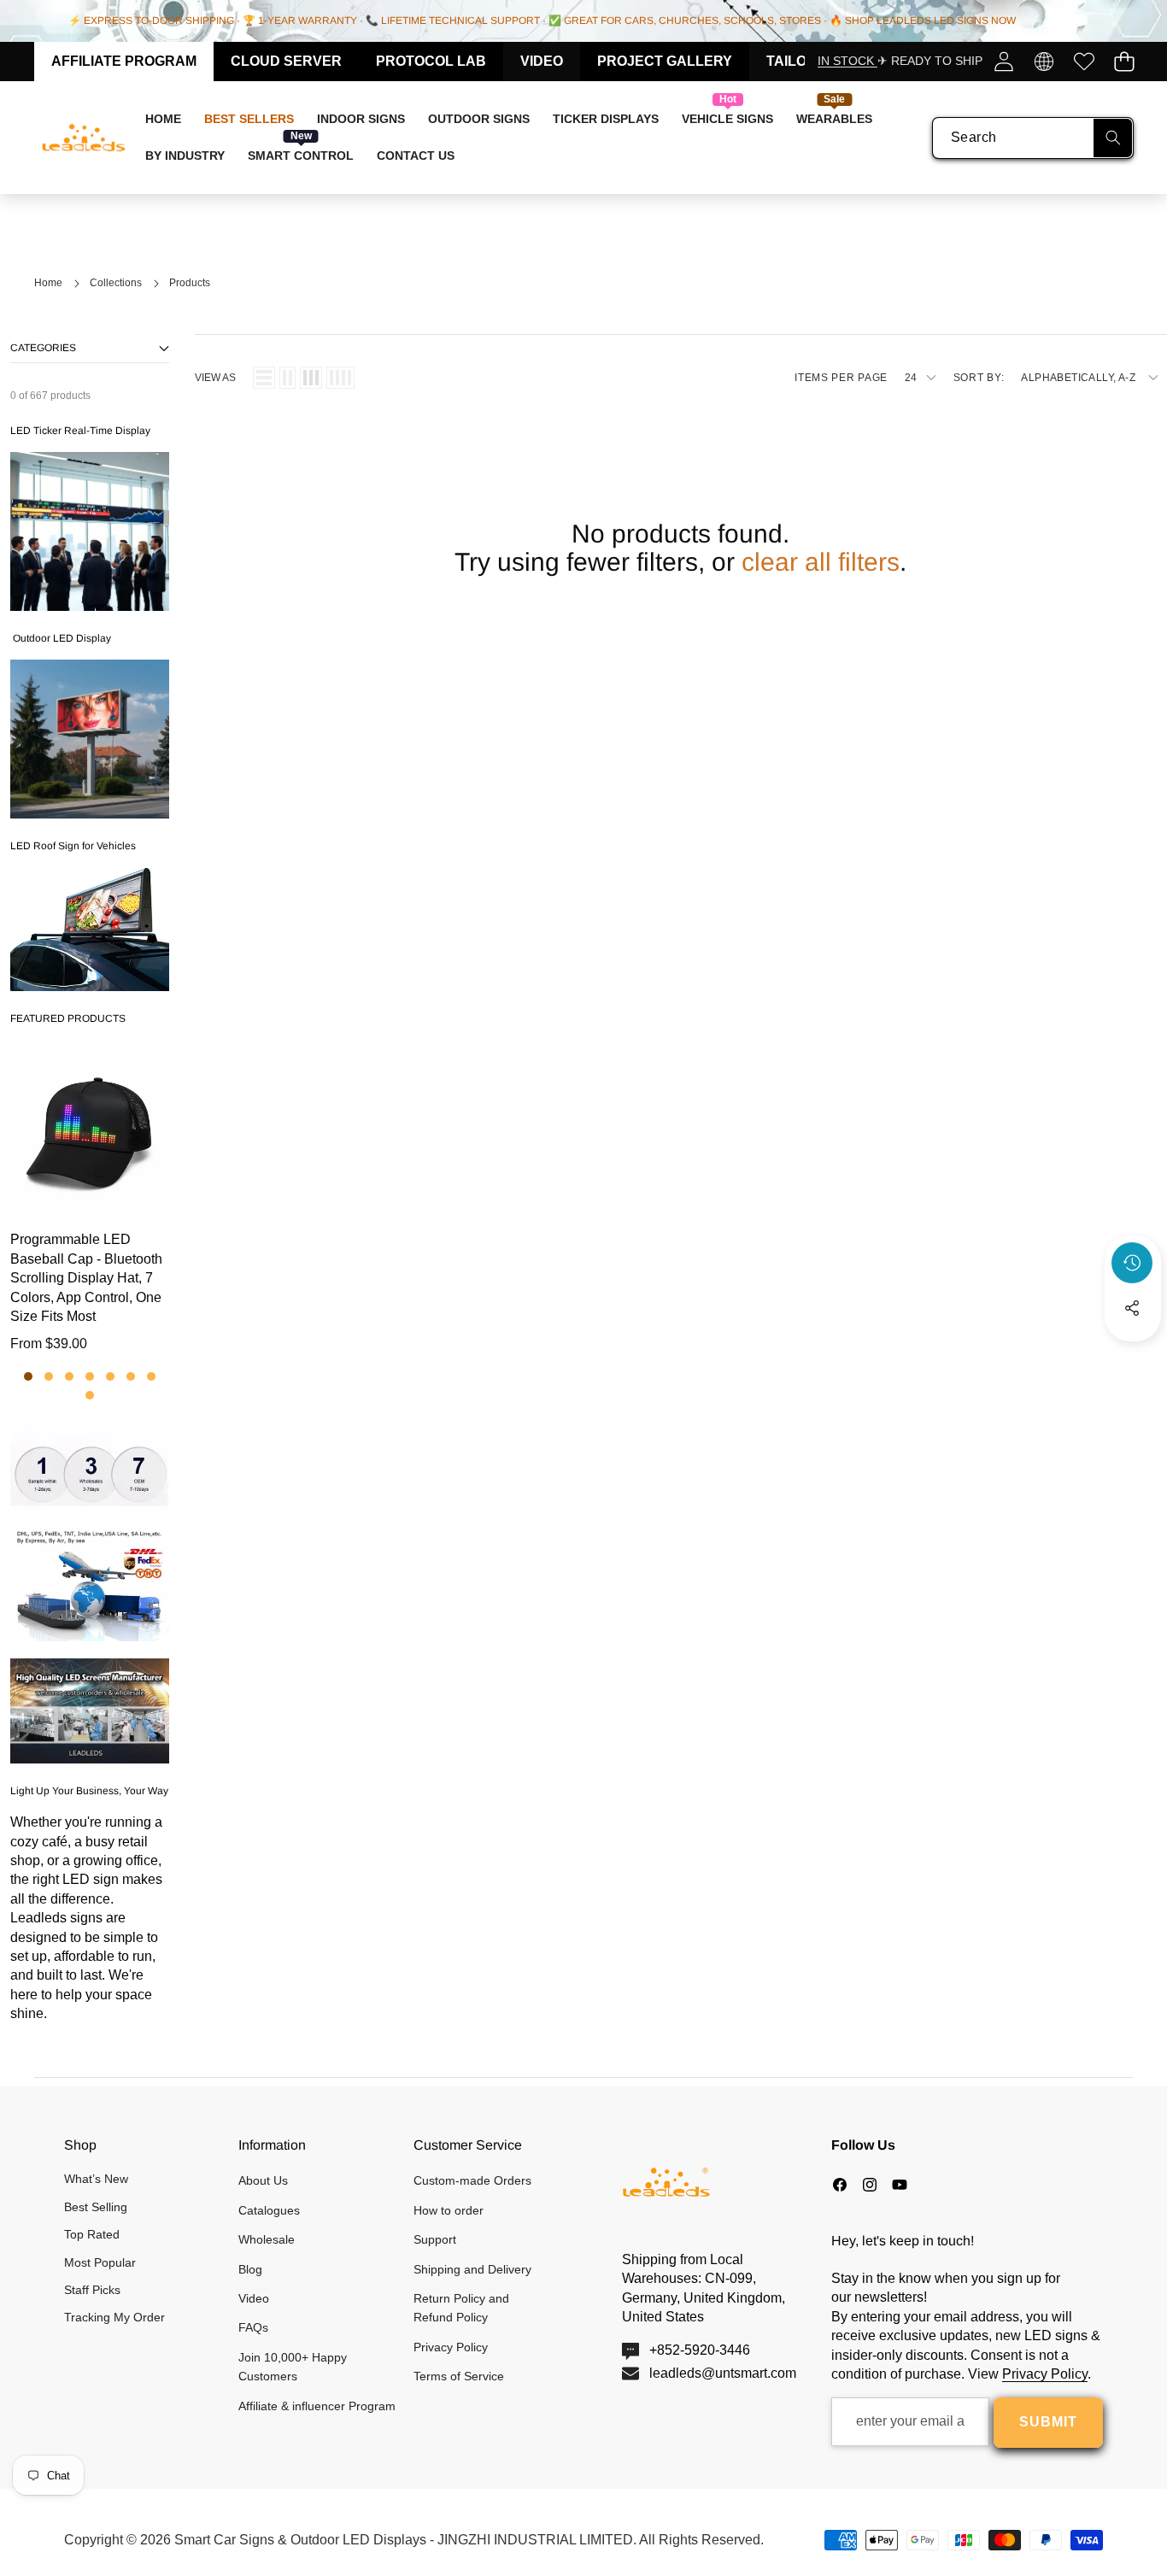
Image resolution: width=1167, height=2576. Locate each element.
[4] (340, 378)
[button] (1124, 61)
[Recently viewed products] (1132, 1263)
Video (542, 61)
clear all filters (821, 562)
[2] (287, 378)
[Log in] (1003, 61)
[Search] (1113, 138)
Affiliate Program (124, 61)
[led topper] (90, 929)
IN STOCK (847, 61)
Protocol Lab (431, 61)
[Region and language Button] (1044, 61)
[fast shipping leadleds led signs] (90, 1532)
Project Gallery (665, 61)
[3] (311, 378)
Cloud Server (286, 61)
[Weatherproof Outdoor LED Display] (90, 739)
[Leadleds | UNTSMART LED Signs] (84, 138)
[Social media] (1132, 1308)
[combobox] (1033, 138)
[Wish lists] (1084, 61)
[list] (264, 378)
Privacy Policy (1045, 2374)
